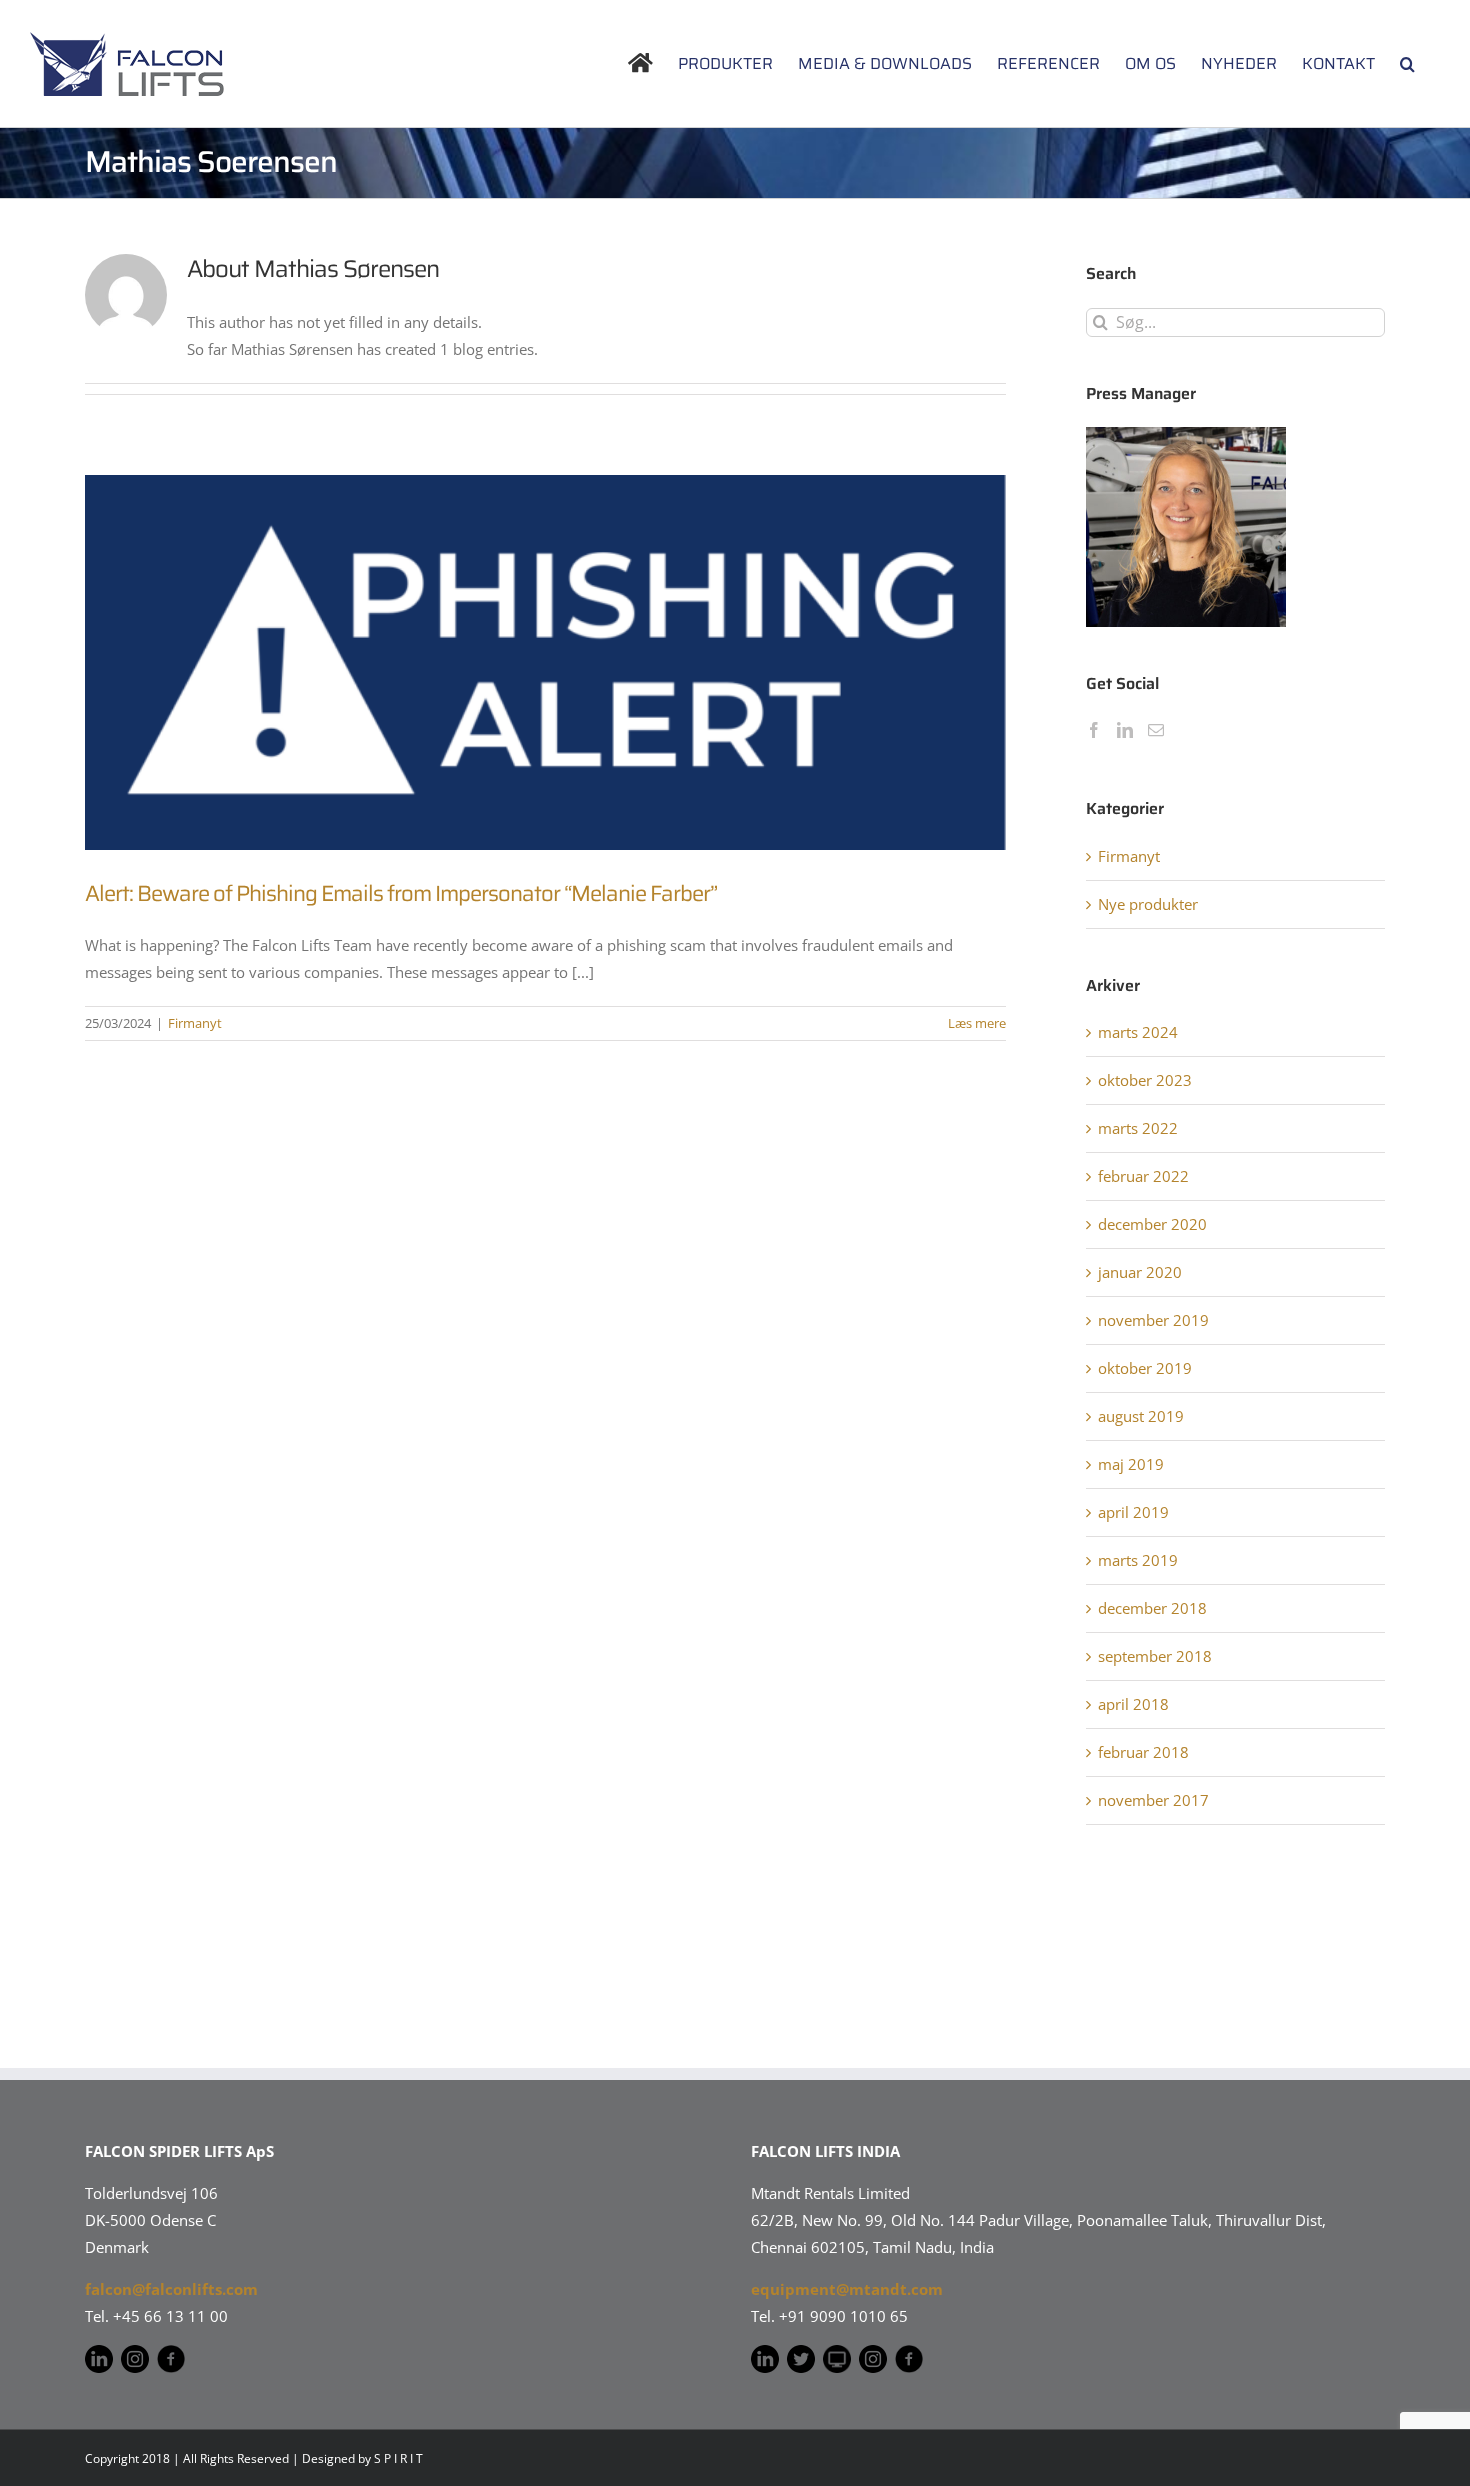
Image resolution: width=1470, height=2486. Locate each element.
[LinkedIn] (1125, 730)
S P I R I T (398, 2458)
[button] (1407, 63)
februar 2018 (1143, 1752)
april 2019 (1133, 1512)
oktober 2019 (1145, 1368)
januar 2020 (1140, 1272)
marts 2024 (1138, 1032)
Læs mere (977, 1023)
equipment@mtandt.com (847, 2289)
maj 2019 (1131, 1464)
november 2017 (1153, 1800)
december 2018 (1152, 1608)
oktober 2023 (1145, 1080)
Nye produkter (1148, 904)
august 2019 (1141, 1416)
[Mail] (1156, 730)
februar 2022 (1143, 1176)
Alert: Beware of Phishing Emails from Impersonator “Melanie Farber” (401, 893)
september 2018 (1155, 1656)
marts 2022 (1138, 1128)
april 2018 (1133, 1704)
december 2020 (1152, 1224)
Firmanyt (195, 1023)
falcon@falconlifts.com (171, 2289)
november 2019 (1153, 1320)
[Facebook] (1094, 730)
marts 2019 (1138, 1560)
